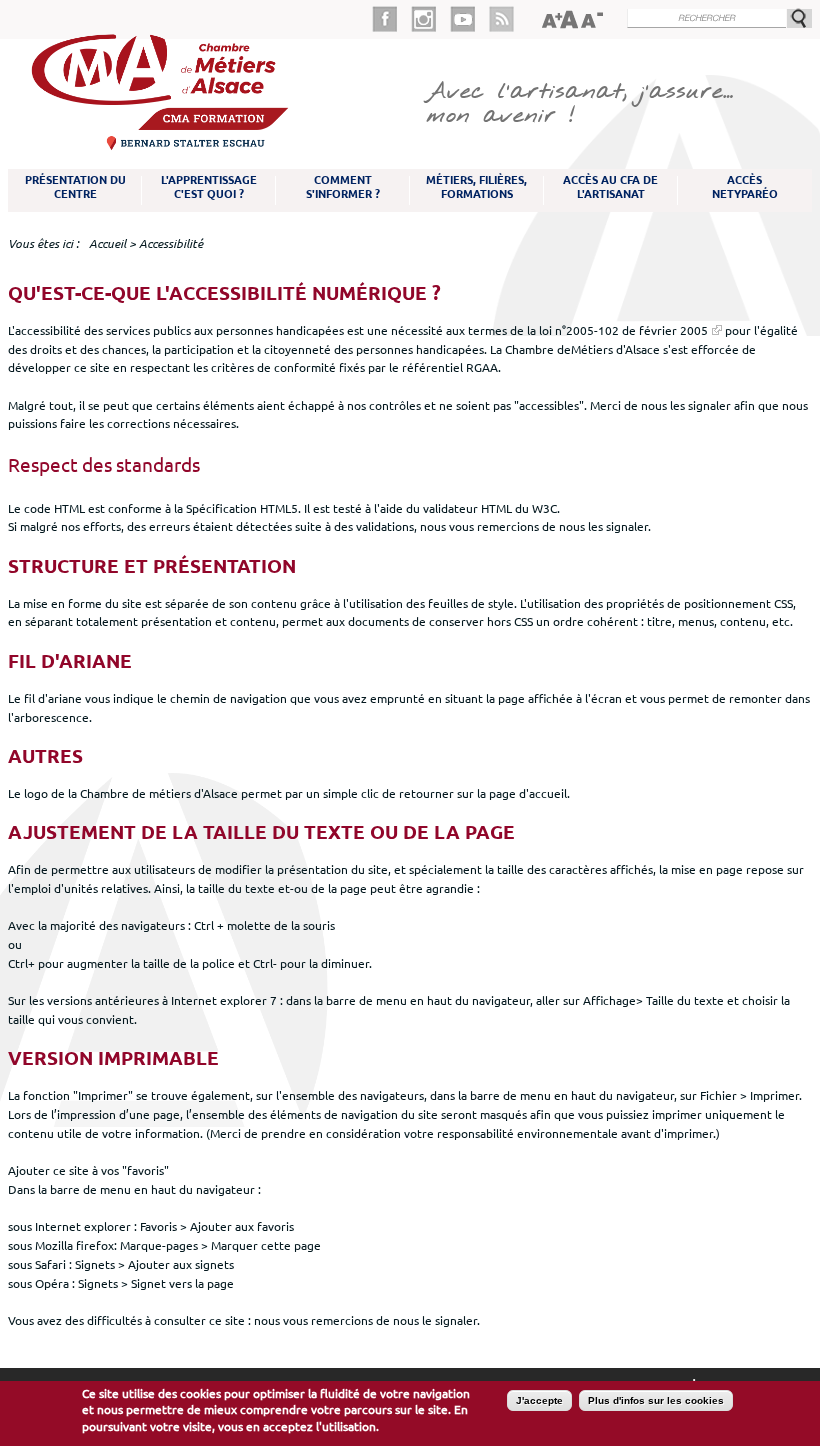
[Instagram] (430, 19)
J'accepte (539, 1400)
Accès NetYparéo (745, 187)
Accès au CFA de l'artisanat (610, 187)
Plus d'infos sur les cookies (656, 1400)
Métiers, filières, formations (476, 187)
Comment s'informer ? (343, 187)
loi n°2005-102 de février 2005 (623, 330)
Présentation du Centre (75, 187)
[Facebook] (391, 19)
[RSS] (501, 19)
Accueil (107, 243)
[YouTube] (469, 19)
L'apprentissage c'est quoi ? (209, 187)
